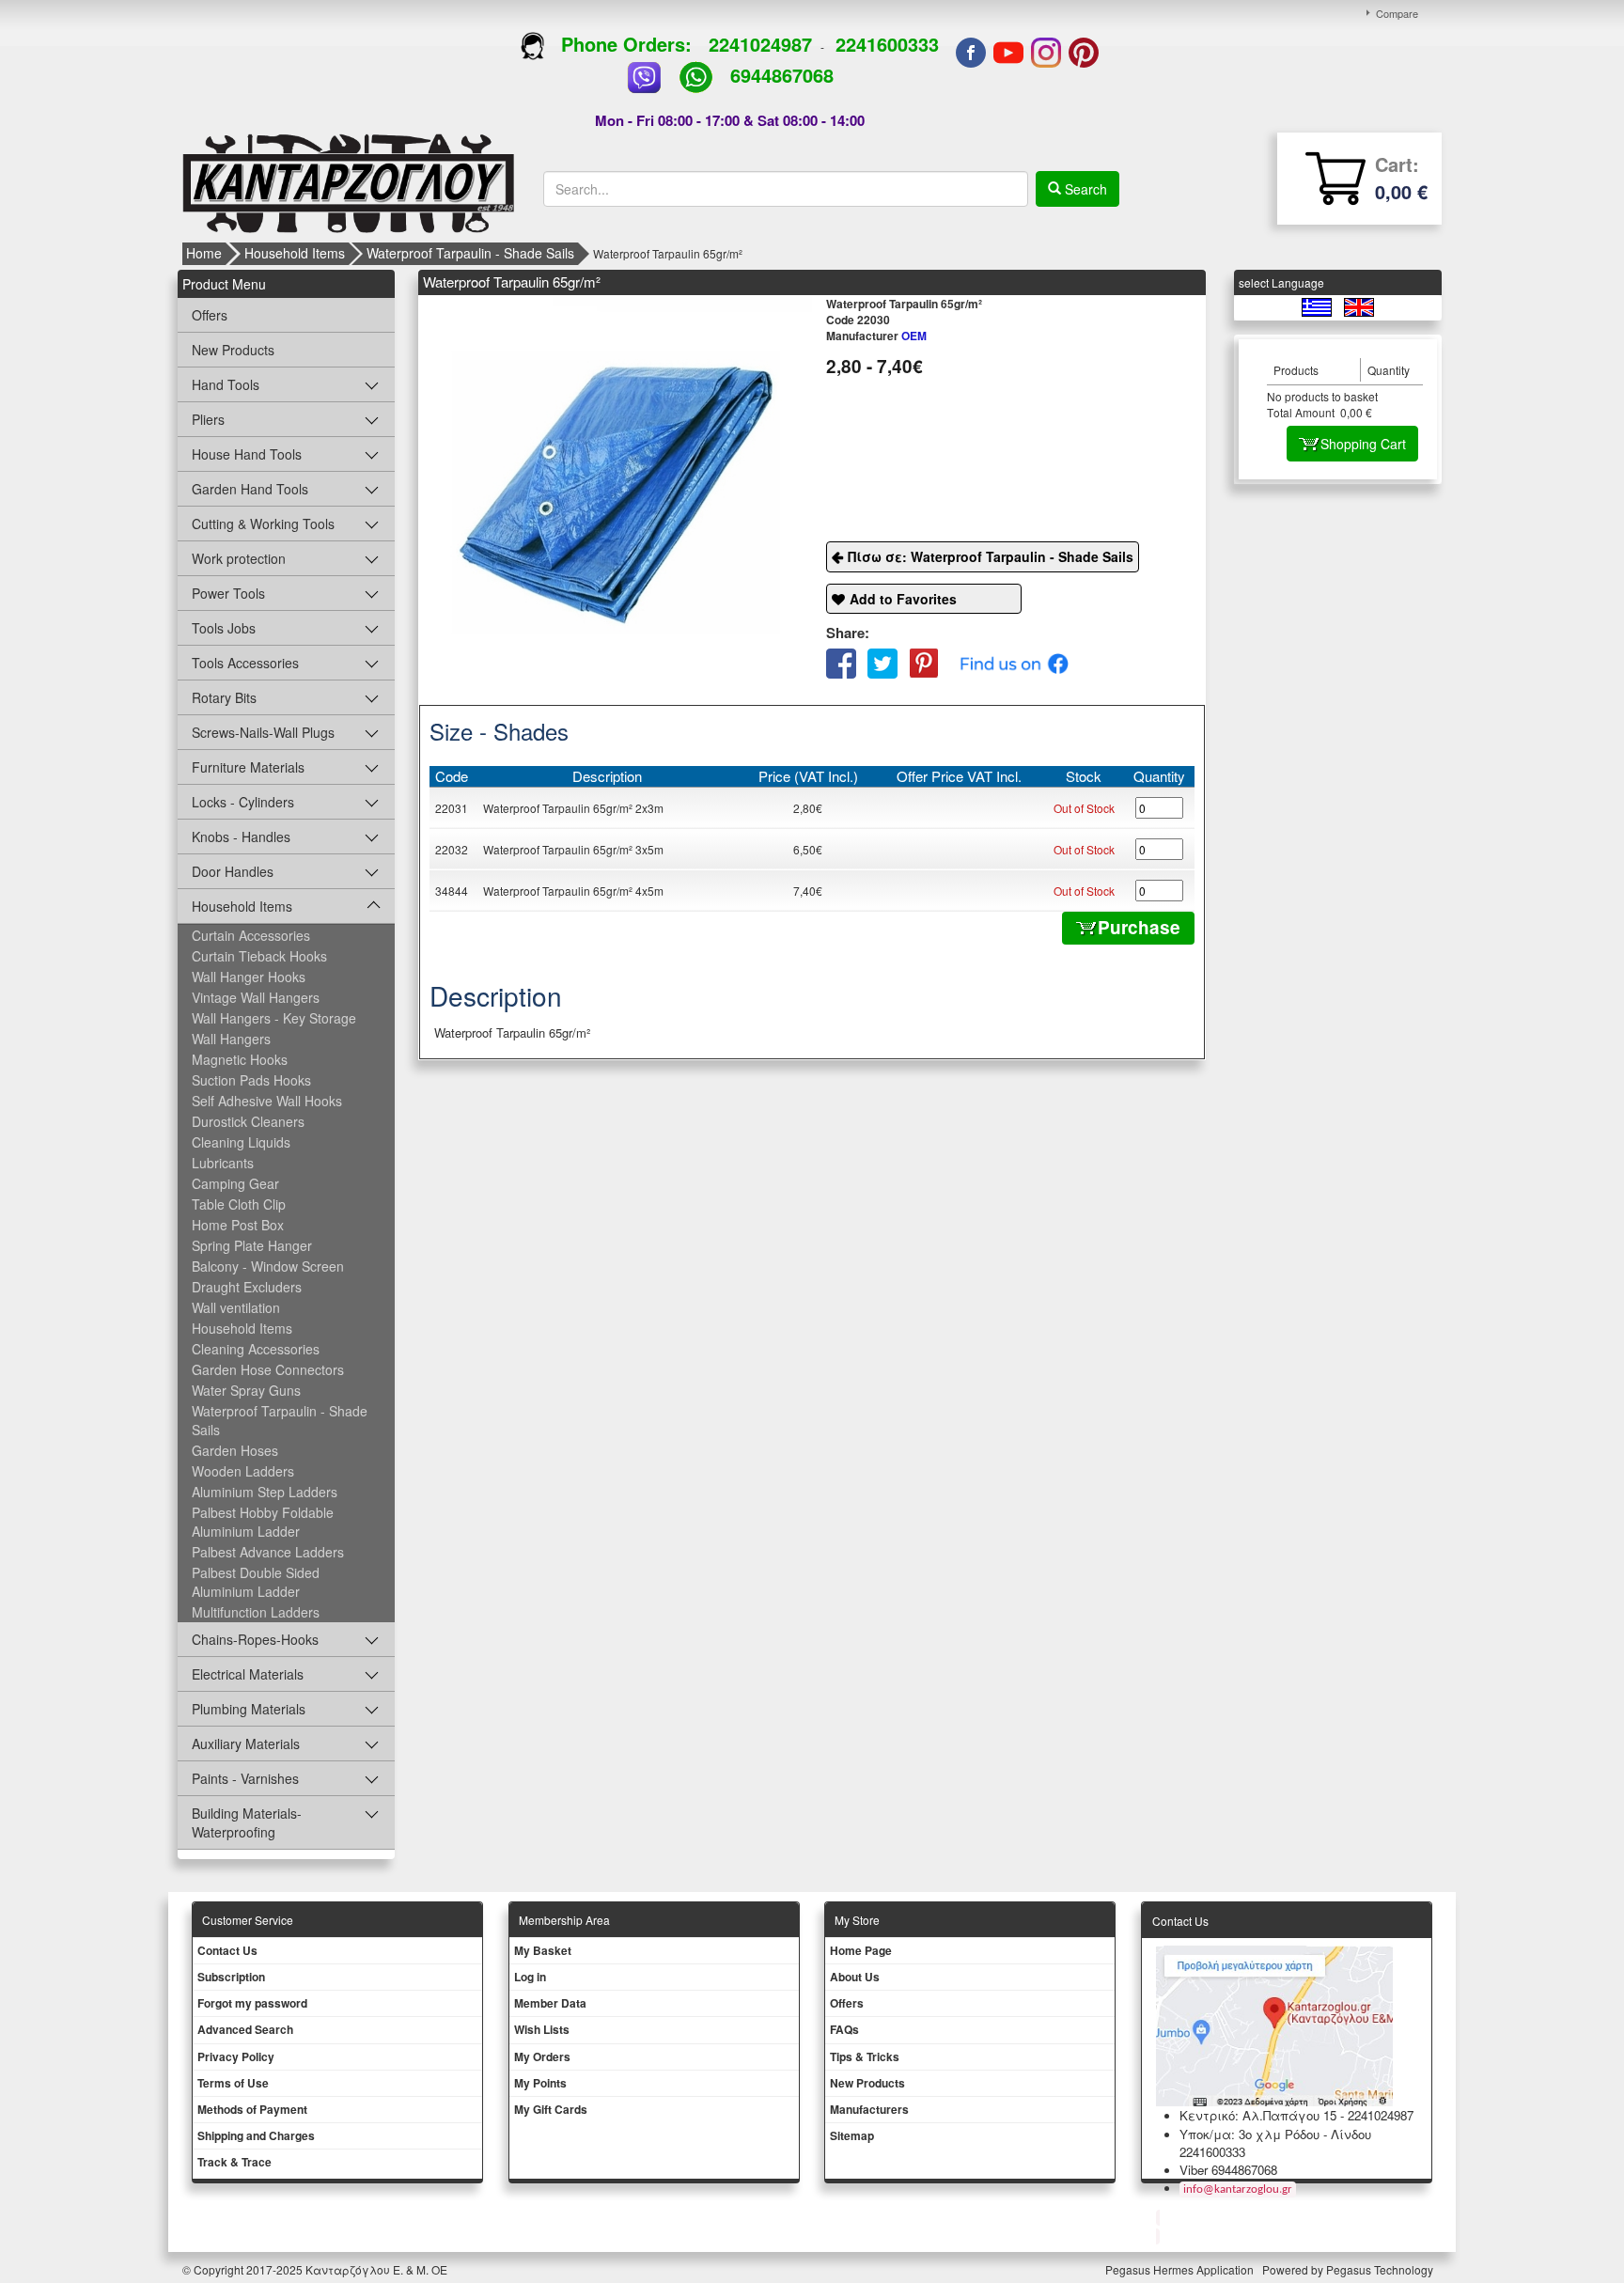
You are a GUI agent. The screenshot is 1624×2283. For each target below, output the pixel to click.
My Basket (543, 1950)
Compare (1397, 13)
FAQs (844, 2029)
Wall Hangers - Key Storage (274, 1018)
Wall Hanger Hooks (249, 977)
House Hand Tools (247, 454)
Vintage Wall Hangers (256, 997)
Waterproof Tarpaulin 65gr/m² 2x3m (573, 808)
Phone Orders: (626, 44)
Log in (530, 1977)
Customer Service (248, 1920)
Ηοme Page (861, 1950)
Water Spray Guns (246, 1390)
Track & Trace (234, 2162)
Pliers (208, 419)
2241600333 (887, 44)
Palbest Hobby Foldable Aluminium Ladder (263, 1522)
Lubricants (223, 1163)
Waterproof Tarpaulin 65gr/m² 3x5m (573, 849)
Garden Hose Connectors (268, 1369)
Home (204, 253)
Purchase (1139, 927)
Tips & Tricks (865, 2056)
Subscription (231, 1977)
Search (1084, 189)
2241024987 (760, 44)
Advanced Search (245, 2029)
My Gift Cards (551, 2109)
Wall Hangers (231, 1039)
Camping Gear (235, 1183)
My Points (540, 2083)
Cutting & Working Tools (263, 524)
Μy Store (857, 1920)
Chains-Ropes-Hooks (255, 1639)
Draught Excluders (247, 1287)
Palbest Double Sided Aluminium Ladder (256, 1582)
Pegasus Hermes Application (1181, 2269)
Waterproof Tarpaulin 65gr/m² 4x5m (573, 891)
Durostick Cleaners (248, 1121)
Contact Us (227, 1950)
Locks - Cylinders (243, 802)
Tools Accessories (245, 663)
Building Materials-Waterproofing (247, 1822)
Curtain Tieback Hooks (259, 956)
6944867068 (782, 75)
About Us (855, 1977)
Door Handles (233, 871)
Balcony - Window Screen (268, 1266)
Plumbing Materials (249, 1709)
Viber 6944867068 (1228, 2170)
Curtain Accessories (251, 935)
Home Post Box (238, 1225)
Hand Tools (226, 384)
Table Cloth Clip (239, 1204)
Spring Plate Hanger (252, 1245)
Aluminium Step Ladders (265, 1492)
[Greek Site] (1318, 306)
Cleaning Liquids (241, 1142)
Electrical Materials (248, 1674)
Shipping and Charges (256, 2135)
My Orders (542, 2056)
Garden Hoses (235, 1450)
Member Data (550, 2003)
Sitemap (852, 2135)
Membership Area (564, 1920)
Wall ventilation (236, 1307)
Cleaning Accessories (256, 1349)
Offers (210, 315)
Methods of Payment (252, 2109)
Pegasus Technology (1381, 2269)
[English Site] (1359, 306)
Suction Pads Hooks (251, 1080)
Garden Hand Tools (250, 489)
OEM (876, 336)
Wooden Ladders (243, 1471)
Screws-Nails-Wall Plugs (263, 732)
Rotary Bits (224, 697)
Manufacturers (869, 2109)
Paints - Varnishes (245, 1778)
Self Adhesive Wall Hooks (267, 1101)
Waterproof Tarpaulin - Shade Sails (470, 253)
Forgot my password (252, 2003)
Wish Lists (542, 2029)
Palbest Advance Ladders (268, 1552)
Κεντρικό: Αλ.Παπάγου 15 (1258, 2115)
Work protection (239, 558)
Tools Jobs (224, 628)
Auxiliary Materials (246, 1744)
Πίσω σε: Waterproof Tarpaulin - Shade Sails (991, 556)
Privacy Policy (236, 2056)
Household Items (295, 253)
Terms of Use (233, 2083)
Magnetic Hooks (240, 1059)
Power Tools (228, 593)
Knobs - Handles (241, 837)
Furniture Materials (248, 767)
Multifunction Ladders (256, 1612)
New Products (233, 350)
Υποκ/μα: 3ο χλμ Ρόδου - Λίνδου (1275, 2134)
